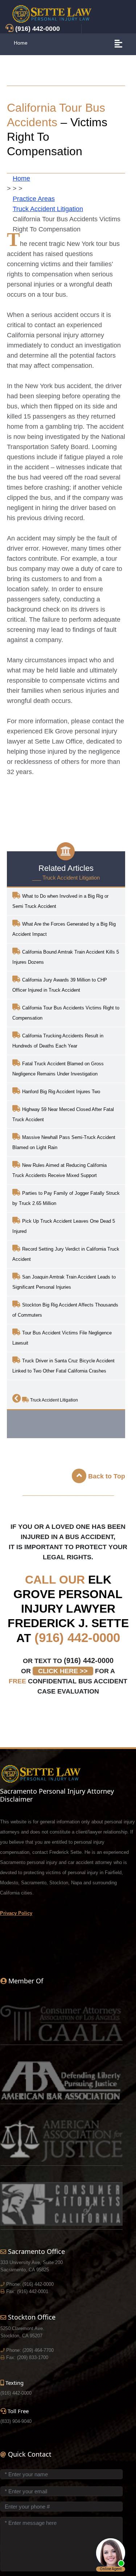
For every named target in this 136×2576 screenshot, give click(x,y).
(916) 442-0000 (77, 1637)
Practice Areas (34, 199)
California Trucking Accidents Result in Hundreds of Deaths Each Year (58, 1041)
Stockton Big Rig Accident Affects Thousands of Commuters (65, 1310)
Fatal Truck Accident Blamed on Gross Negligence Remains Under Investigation (58, 1069)
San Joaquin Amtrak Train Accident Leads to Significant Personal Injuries (64, 1282)
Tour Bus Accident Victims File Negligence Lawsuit (62, 1338)
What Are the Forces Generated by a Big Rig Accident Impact (64, 929)
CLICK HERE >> (63, 1671)
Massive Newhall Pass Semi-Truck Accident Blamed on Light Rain (64, 1142)
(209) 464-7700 (38, 2350)
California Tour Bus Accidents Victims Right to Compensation (66, 1013)
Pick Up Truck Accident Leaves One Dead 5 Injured (64, 1226)
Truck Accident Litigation (48, 209)
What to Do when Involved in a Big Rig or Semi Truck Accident (60, 901)
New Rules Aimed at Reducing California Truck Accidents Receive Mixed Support (59, 1170)
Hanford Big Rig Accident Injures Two (60, 1092)
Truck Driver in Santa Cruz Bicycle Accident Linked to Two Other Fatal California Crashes (63, 1366)
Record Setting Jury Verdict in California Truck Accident (66, 1254)
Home (21, 43)
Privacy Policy (16, 1913)
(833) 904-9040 (16, 2421)
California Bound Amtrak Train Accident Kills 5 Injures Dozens (66, 957)
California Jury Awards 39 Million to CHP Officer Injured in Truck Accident (60, 985)
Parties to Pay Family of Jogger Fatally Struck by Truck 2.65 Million (66, 1198)
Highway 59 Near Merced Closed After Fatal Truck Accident (63, 1114)
